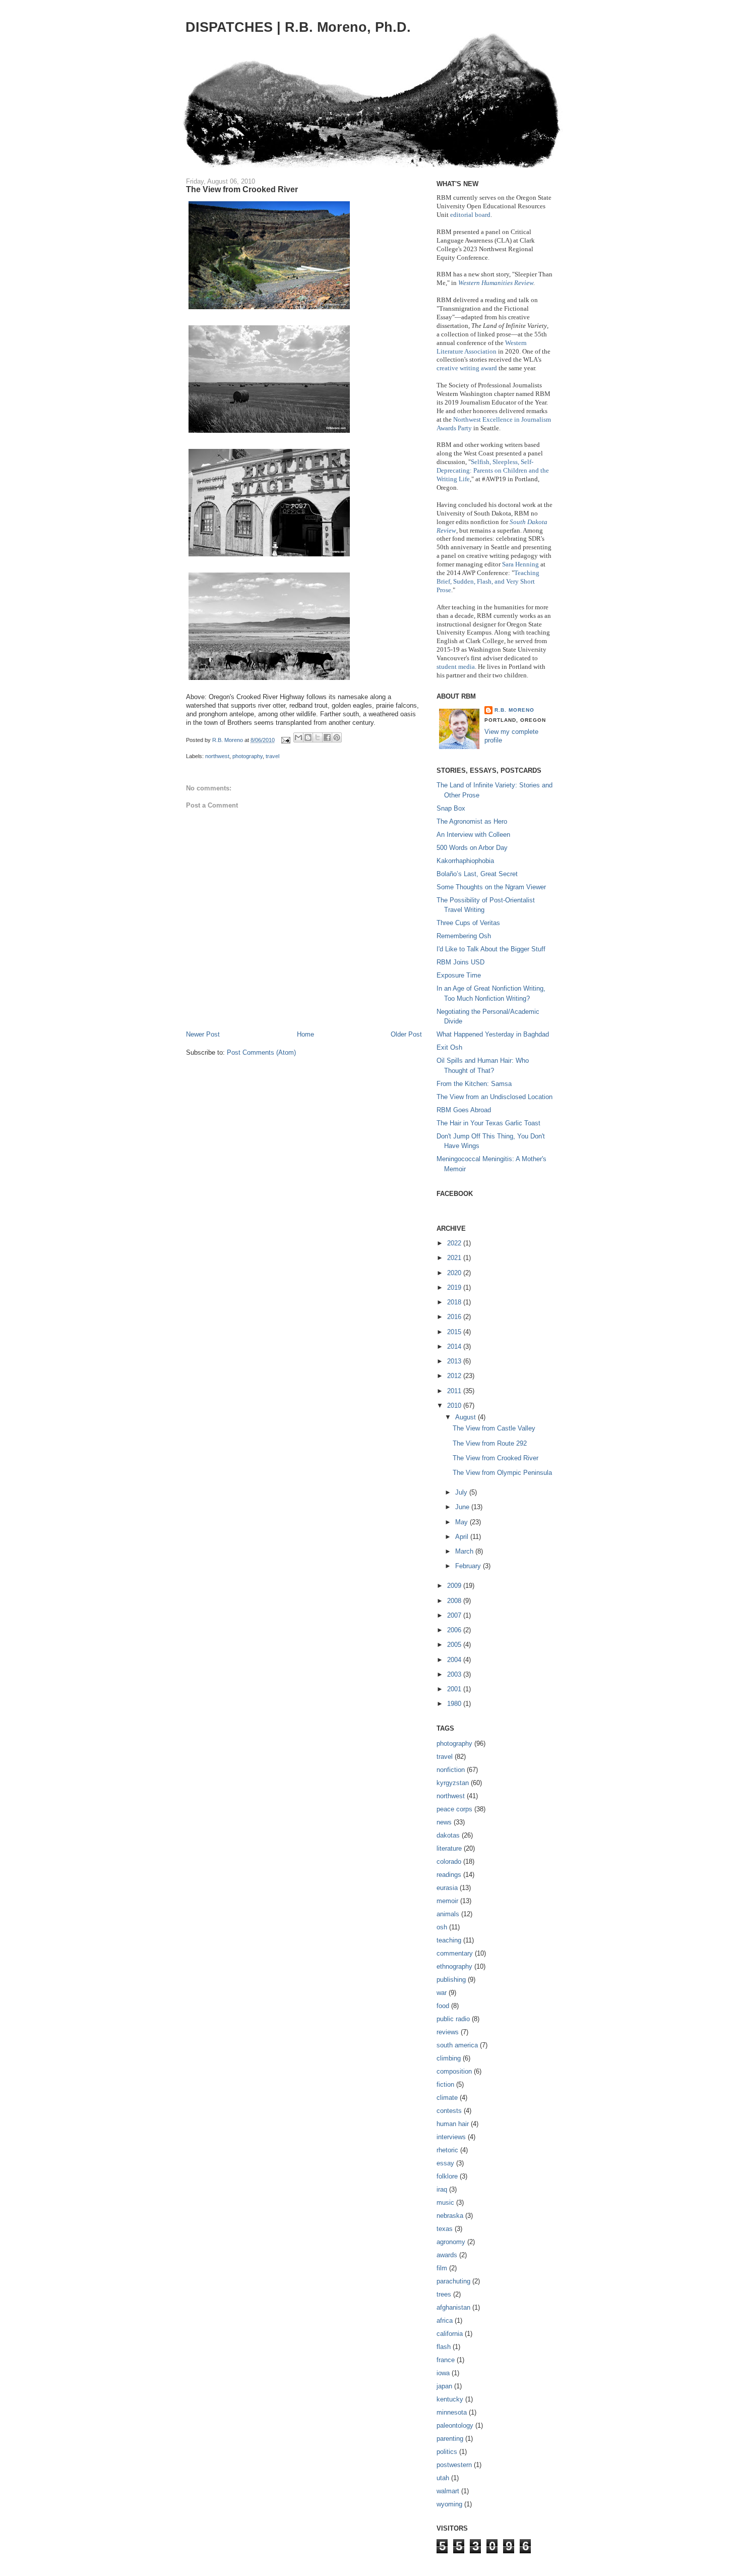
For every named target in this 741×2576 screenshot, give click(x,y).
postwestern (454, 2465)
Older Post (406, 1034)
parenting (450, 2439)
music (445, 2202)
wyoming (449, 2504)
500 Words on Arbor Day (472, 848)
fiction (445, 2084)
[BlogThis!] (308, 737)
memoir (447, 1901)
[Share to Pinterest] (337, 737)
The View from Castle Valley (494, 1428)
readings (449, 1875)
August (467, 1417)
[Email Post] (285, 740)
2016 (455, 1317)
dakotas (448, 1835)
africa (445, 2321)
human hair (453, 2124)
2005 (455, 1645)
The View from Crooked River (496, 1458)
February (469, 1566)
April (463, 1537)
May (462, 1522)
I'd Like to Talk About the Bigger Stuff (491, 949)
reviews (448, 2032)
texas (445, 2229)
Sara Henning (520, 564)
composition (454, 2071)
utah (443, 2478)
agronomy (451, 2242)
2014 (455, 1347)
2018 (455, 1302)
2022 (455, 1243)
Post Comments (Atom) (261, 1052)
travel (272, 756)
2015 (455, 1332)
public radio (453, 2019)
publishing (451, 1980)
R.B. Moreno (514, 710)
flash (444, 2347)
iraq (442, 2189)
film (442, 2268)
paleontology (455, 2425)
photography (248, 756)
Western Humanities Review (496, 283)
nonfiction (451, 1770)
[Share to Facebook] (327, 737)
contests (449, 2111)
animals (448, 1914)
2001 (455, 1689)
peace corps (454, 1809)
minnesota (452, 2412)
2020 (455, 1273)
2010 (455, 1406)
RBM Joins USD (460, 962)
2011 (455, 1391)
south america (457, 2045)
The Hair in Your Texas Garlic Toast (488, 1123)
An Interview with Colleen (473, 835)
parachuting (453, 2281)
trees (444, 2294)
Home (305, 1034)
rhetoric (447, 2150)
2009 (455, 1586)
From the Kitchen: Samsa (474, 1084)
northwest (217, 756)
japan (444, 2386)
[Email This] (298, 737)
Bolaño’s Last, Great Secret (477, 874)
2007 (455, 1615)
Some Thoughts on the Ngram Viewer (491, 887)
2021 (455, 1258)
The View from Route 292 (490, 1443)
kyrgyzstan (453, 1783)
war (442, 1993)
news (444, 1822)
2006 (455, 1630)
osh (442, 1927)
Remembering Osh (464, 936)
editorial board (470, 215)
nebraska (450, 2216)
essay (445, 2163)
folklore (447, 2176)
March (465, 1551)
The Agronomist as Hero (472, 821)
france (446, 2360)
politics (447, 2452)
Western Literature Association (482, 347)
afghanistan (453, 2307)
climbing (449, 2058)
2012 (455, 1376)
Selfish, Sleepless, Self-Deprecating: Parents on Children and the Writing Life (493, 470)
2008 (455, 1601)
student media (456, 667)
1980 (455, 1704)
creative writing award (467, 368)
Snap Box (451, 808)
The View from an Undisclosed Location (495, 1097)
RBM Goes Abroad (464, 1110)
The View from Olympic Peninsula (502, 1473)
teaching (449, 1940)
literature (449, 1848)
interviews (451, 2137)
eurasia (447, 1888)
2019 (455, 1287)
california (450, 2334)
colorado (449, 1862)
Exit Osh (449, 1047)
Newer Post (203, 1034)
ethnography (454, 1966)
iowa (443, 2373)
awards (447, 2255)
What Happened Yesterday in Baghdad (493, 1034)
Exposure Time (459, 975)
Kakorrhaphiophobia (465, 861)
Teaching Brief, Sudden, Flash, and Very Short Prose (488, 581)
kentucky (450, 2399)
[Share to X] (318, 737)
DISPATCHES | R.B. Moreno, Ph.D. (298, 27)
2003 (455, 1674)
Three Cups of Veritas (468, 923)
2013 (455, 1361)
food (443, 2006)
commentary (455, 1953)
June (463, 1507)
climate (447, 2098)
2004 (455, 1660)
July (462, 1492)
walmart (448, 2491)
